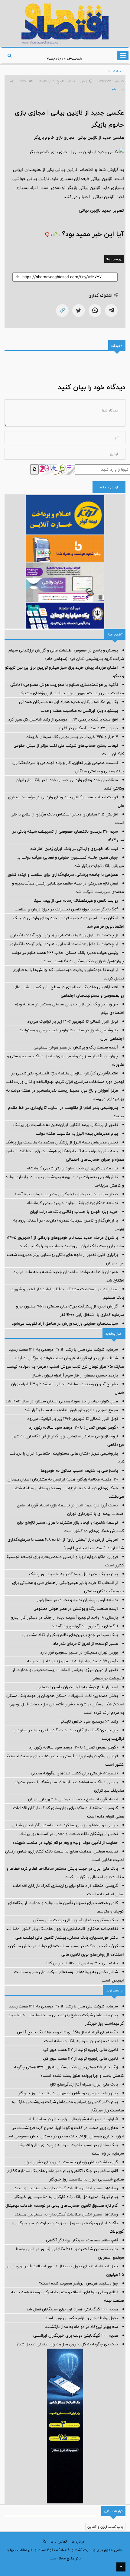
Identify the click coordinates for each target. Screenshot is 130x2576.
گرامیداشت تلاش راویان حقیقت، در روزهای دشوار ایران (71, 2162)
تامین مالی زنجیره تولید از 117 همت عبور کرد (80, 2050)
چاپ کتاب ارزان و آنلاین (105, 2527)
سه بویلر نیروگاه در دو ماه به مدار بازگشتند (81, 2327)
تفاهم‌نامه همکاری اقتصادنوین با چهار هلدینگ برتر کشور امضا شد (62, 1929)
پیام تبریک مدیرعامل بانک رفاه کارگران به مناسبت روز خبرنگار (66, 2197)
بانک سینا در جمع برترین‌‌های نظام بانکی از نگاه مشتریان (70, 1635)
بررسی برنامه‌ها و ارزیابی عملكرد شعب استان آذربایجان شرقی (65, 1825)
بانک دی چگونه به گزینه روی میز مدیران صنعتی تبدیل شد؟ (67, 2344)
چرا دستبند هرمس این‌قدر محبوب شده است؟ (78, 2283)
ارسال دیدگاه (109, 487)
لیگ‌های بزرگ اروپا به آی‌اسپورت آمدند (85, 1626)
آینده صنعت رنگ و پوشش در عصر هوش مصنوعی (76, 1047)
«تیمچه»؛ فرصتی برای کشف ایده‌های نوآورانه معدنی (74, 1773)
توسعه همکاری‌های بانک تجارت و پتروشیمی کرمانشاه (73, 1168)
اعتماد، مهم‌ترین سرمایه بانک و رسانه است (81, 2041)
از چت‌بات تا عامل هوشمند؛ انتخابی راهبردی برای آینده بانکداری (64, 935)
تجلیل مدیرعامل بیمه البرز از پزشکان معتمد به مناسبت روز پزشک (62, 1142)
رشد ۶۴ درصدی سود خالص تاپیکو (89, 1721)
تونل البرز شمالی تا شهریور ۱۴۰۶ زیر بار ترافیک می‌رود (73, 1021)
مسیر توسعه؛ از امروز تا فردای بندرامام (85, 1644)
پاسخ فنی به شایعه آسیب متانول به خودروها (79, 1471)
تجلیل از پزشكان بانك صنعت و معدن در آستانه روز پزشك (69, 1834)
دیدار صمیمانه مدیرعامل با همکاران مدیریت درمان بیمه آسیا (66, 1194)
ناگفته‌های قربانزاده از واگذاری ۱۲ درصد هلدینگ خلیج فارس (67, 2032)
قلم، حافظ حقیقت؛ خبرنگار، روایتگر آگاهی (82, 2240)
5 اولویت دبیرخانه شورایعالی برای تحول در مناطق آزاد (73, 2119)
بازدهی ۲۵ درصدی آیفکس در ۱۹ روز (88, 728)
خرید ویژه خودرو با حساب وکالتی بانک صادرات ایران (74, 1212)
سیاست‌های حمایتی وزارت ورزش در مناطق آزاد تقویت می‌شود (65, 1323)
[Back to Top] (121, 2567)
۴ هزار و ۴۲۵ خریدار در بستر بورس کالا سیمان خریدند (72, 737)
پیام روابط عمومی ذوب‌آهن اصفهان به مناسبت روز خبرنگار (68, 2093)
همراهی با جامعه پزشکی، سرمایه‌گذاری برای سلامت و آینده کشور (63, 875)
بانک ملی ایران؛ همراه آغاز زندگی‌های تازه (84, 2084)
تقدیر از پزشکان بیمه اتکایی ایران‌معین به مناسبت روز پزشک (66, 1125)
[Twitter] (79, 311)
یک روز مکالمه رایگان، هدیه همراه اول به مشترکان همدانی (68, 702)
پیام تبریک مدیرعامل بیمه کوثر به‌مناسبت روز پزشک (73, 1574)
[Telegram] (111, 311)
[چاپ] (113, 90)
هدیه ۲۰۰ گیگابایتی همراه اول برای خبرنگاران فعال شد (72, 2309)
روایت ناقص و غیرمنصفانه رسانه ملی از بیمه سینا (76, 900)
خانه (117, 71)
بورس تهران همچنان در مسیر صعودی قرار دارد (79, 1652)
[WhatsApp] (95, 311)
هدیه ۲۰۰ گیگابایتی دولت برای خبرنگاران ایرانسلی (76, 2335)
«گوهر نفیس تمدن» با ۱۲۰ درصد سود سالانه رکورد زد (73, 1427)
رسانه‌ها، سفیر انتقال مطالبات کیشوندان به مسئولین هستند (66, 2188)
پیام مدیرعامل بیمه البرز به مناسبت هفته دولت (77, 1134)
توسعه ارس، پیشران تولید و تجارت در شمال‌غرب (77, 1600)
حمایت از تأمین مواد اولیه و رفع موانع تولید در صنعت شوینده (65, 1843)
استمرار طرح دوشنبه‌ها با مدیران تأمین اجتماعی (77, 1687)
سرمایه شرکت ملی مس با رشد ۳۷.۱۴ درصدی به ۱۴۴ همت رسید (63, 1349)
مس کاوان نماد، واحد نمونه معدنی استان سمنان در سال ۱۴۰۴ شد (62, 1401)
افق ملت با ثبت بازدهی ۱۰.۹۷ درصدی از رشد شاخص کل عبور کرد (63, 719)
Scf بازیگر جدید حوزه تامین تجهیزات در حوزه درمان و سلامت (66, 909)
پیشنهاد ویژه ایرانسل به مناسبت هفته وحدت (79, 711)
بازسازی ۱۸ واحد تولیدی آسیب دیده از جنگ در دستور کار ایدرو (65, 1617)
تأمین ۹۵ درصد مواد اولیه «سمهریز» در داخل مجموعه (73, 1661)
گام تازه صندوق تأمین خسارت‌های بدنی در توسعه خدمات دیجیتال (62, 2206)
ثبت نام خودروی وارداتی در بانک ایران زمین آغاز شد (74, 849)
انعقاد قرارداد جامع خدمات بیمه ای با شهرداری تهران (73, 1799)
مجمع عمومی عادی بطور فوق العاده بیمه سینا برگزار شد (71, 1410)
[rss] (44, 2541)
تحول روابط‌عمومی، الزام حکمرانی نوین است (81, 2318)
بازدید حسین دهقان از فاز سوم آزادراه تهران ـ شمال (75, 1375)
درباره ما (78, 2541)
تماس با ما (59, 2541)
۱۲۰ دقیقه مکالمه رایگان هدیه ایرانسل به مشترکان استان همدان (63, 1479)
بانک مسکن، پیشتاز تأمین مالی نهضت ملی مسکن (76, 1920)
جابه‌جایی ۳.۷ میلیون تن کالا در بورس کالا (82, 1963)
